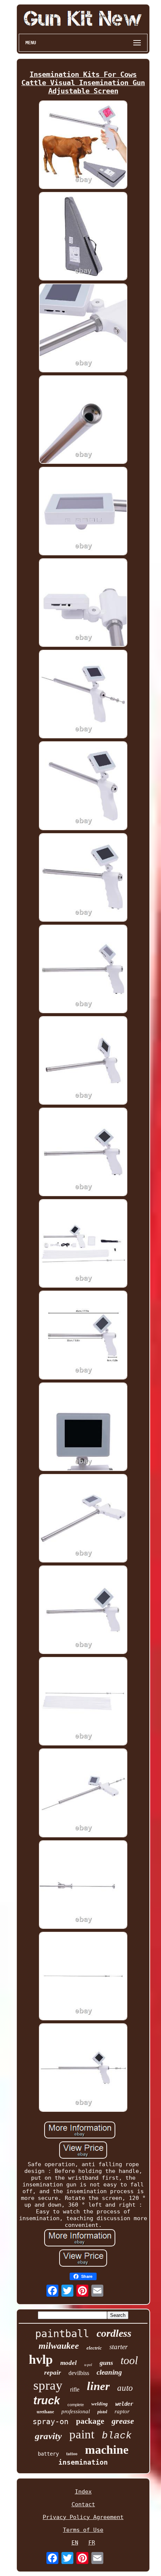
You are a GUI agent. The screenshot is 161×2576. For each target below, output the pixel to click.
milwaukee (59, 2346)
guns (106, 2363)
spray (48, 2385)
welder (124, 2404)
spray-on (51, 2422)
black (117, 2436)
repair (53, 2373)
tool (129, 2360)
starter (119, 2347)
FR (92, 2543)
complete (76, 2405)
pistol (102, 2412)
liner (98, 2386)
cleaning (109, 2372)
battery (48, 2454)
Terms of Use (83, 2530)
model (69, 2363)
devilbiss (79, 2373)
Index (83, 2492)
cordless (114, 2333)
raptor (122, 2411)
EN (75, 2543)
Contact (83, 2504)
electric (94, 2348)
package (90, 2421)
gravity (48, 2436)
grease (123, 2421)
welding (100, 2404)
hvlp (41, 2359)
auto (125, 2388)
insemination (83, 2462)
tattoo (72, 2454)
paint (82, 2434)
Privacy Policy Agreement (83, 2517)
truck (47, 2401)
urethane (45, 2412)
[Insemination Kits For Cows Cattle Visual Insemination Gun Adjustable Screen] (83, 145)
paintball (62, 2334)
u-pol (88, 2365)
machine (107, 2450)
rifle (75, 2389)
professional (76, 2411)
